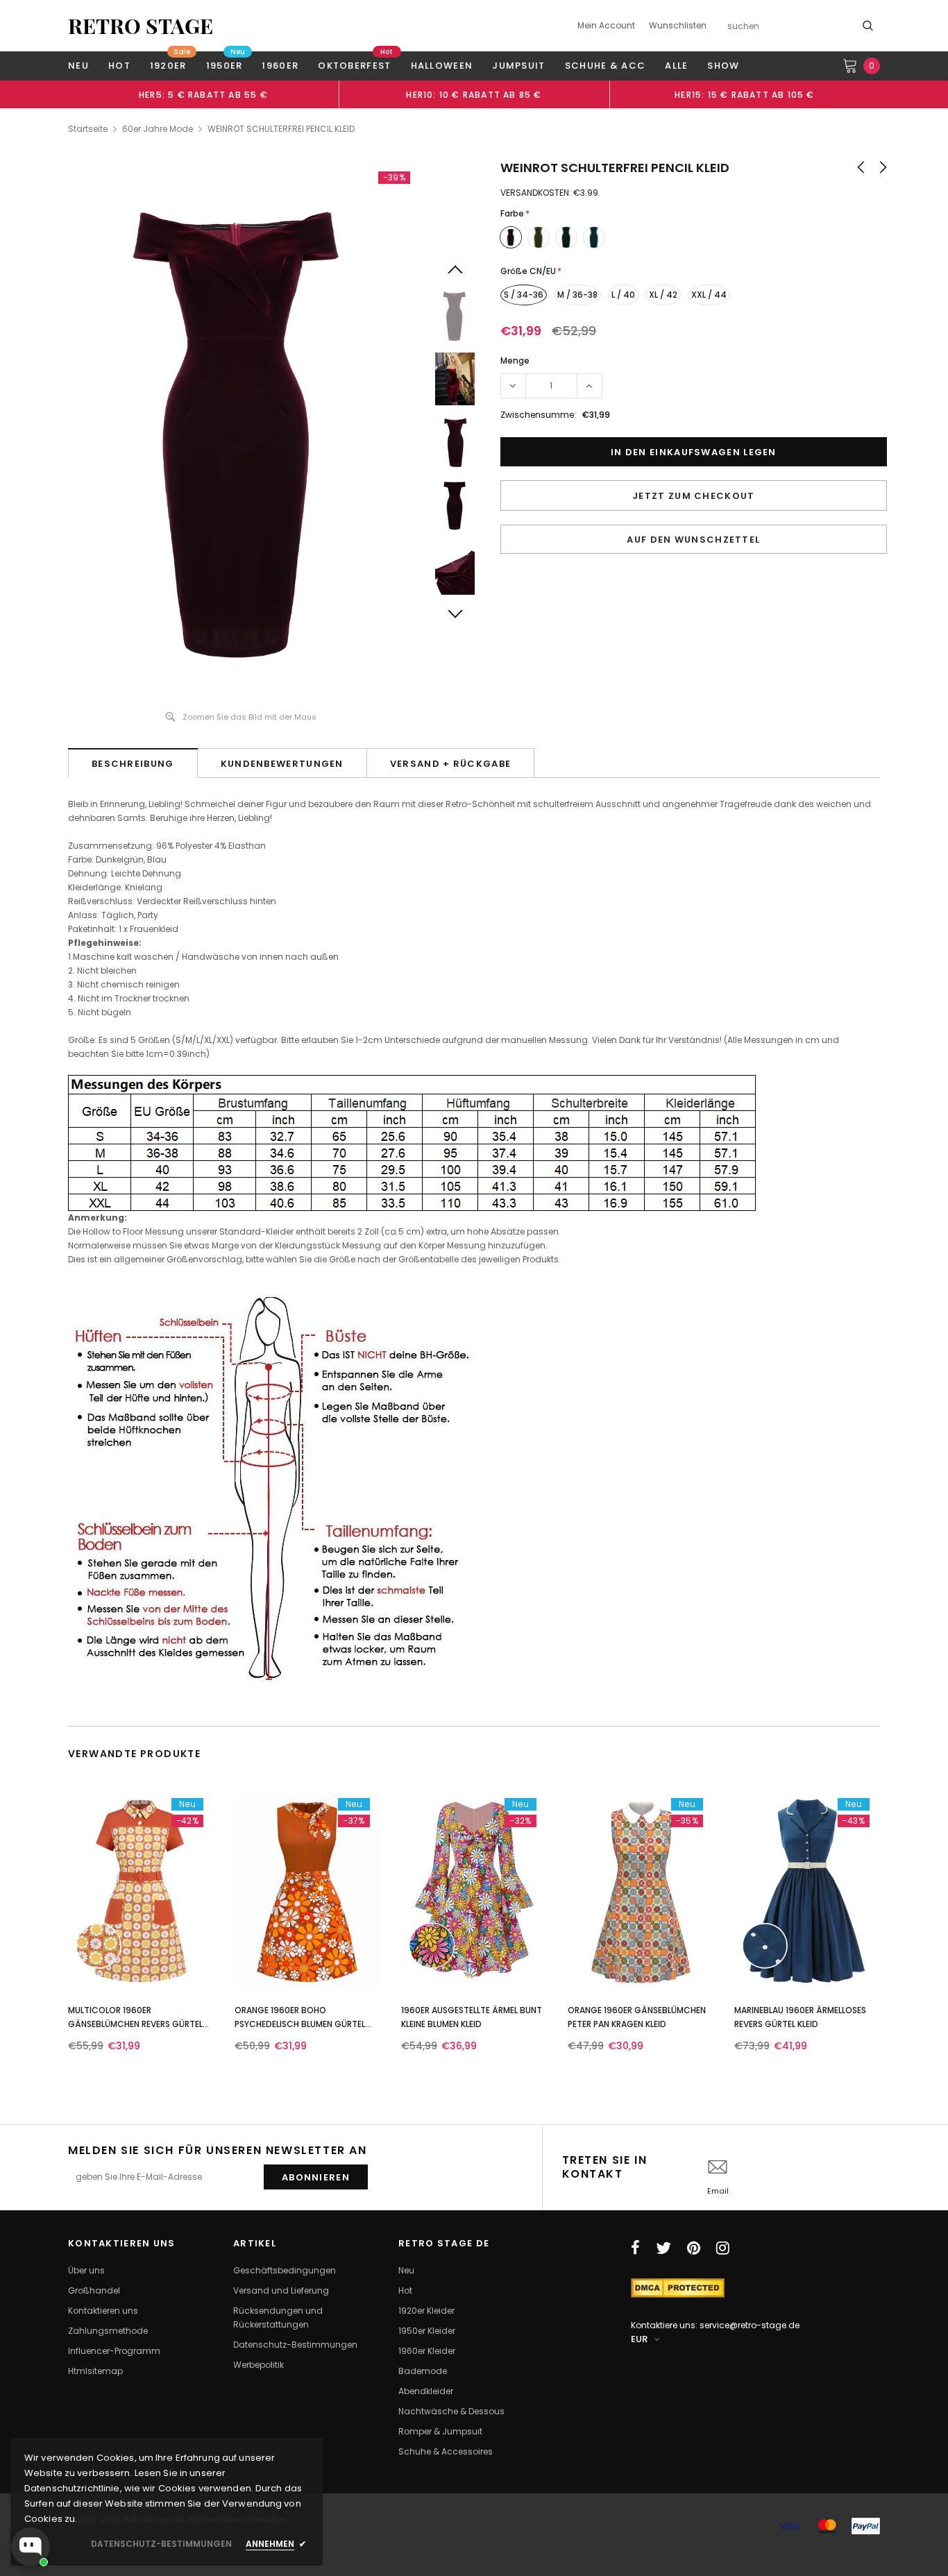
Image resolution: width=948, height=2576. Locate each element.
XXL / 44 (709, 295)
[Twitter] (663, 2248)
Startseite (88, 129)
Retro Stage (141, 26)
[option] (203, 94)
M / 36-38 (577, 295)
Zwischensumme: (538, 415)
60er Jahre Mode (158, 129)
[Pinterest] (694, 2248)
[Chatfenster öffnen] (31, 2547)
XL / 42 (663, 295)
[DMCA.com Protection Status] (678, 2287)
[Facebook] (635, 2248)
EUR (639, 2339)
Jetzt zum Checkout (693, 496)
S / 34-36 (524, 295)
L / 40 (623, 295)
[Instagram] (723, 2248)
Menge (515, 361)
